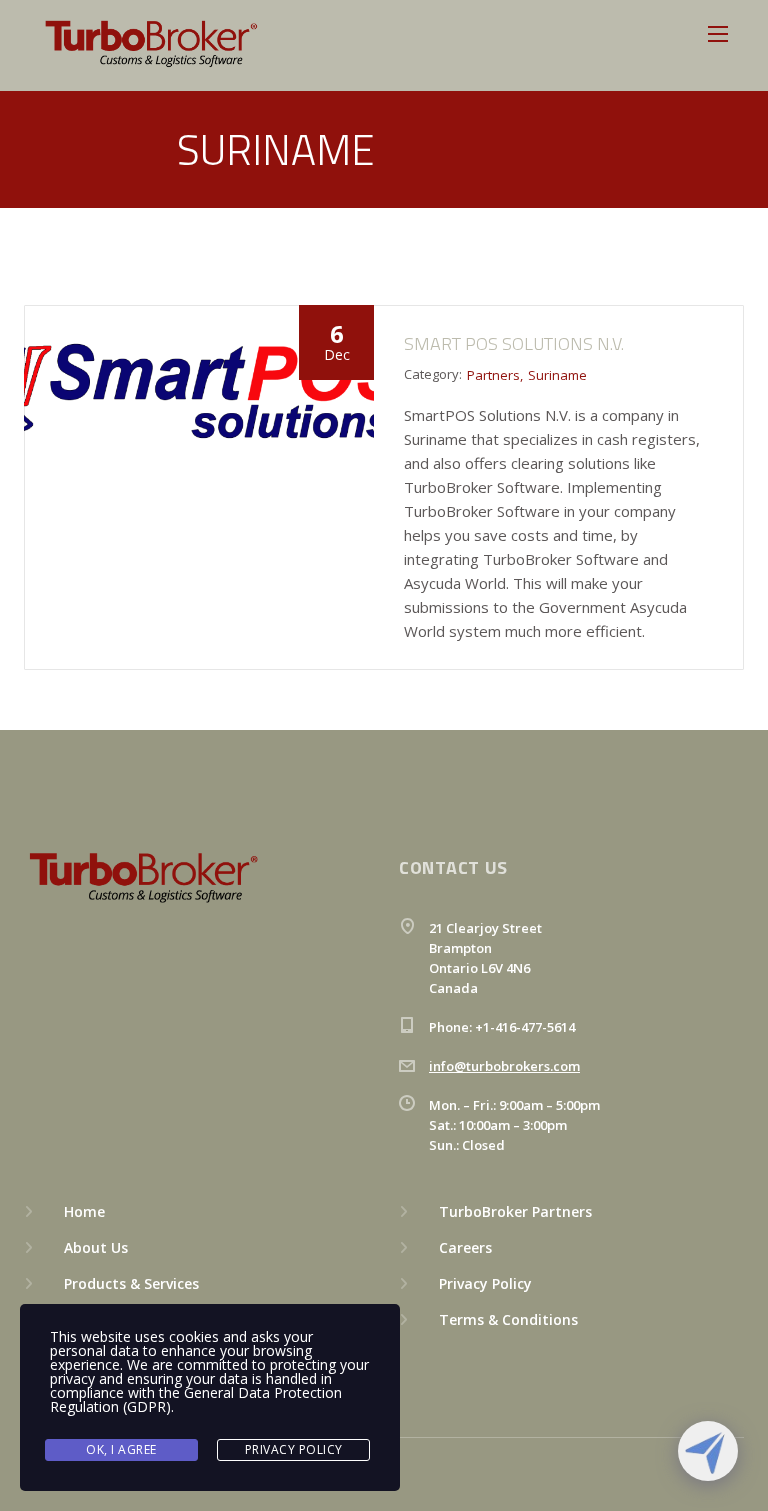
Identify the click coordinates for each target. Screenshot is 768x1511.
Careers (465, 1247)
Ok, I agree (121, 1449)
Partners (493, 375)
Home (84, 1211)
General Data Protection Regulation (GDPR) (196, 1399)
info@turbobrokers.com (504, 1066)
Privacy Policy (485, 1283)
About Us (96, 1247)
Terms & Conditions (508, 1319)
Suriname (557, 375)
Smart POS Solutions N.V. (514, 343)
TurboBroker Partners (515, 1211)
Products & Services (131, 1283)
